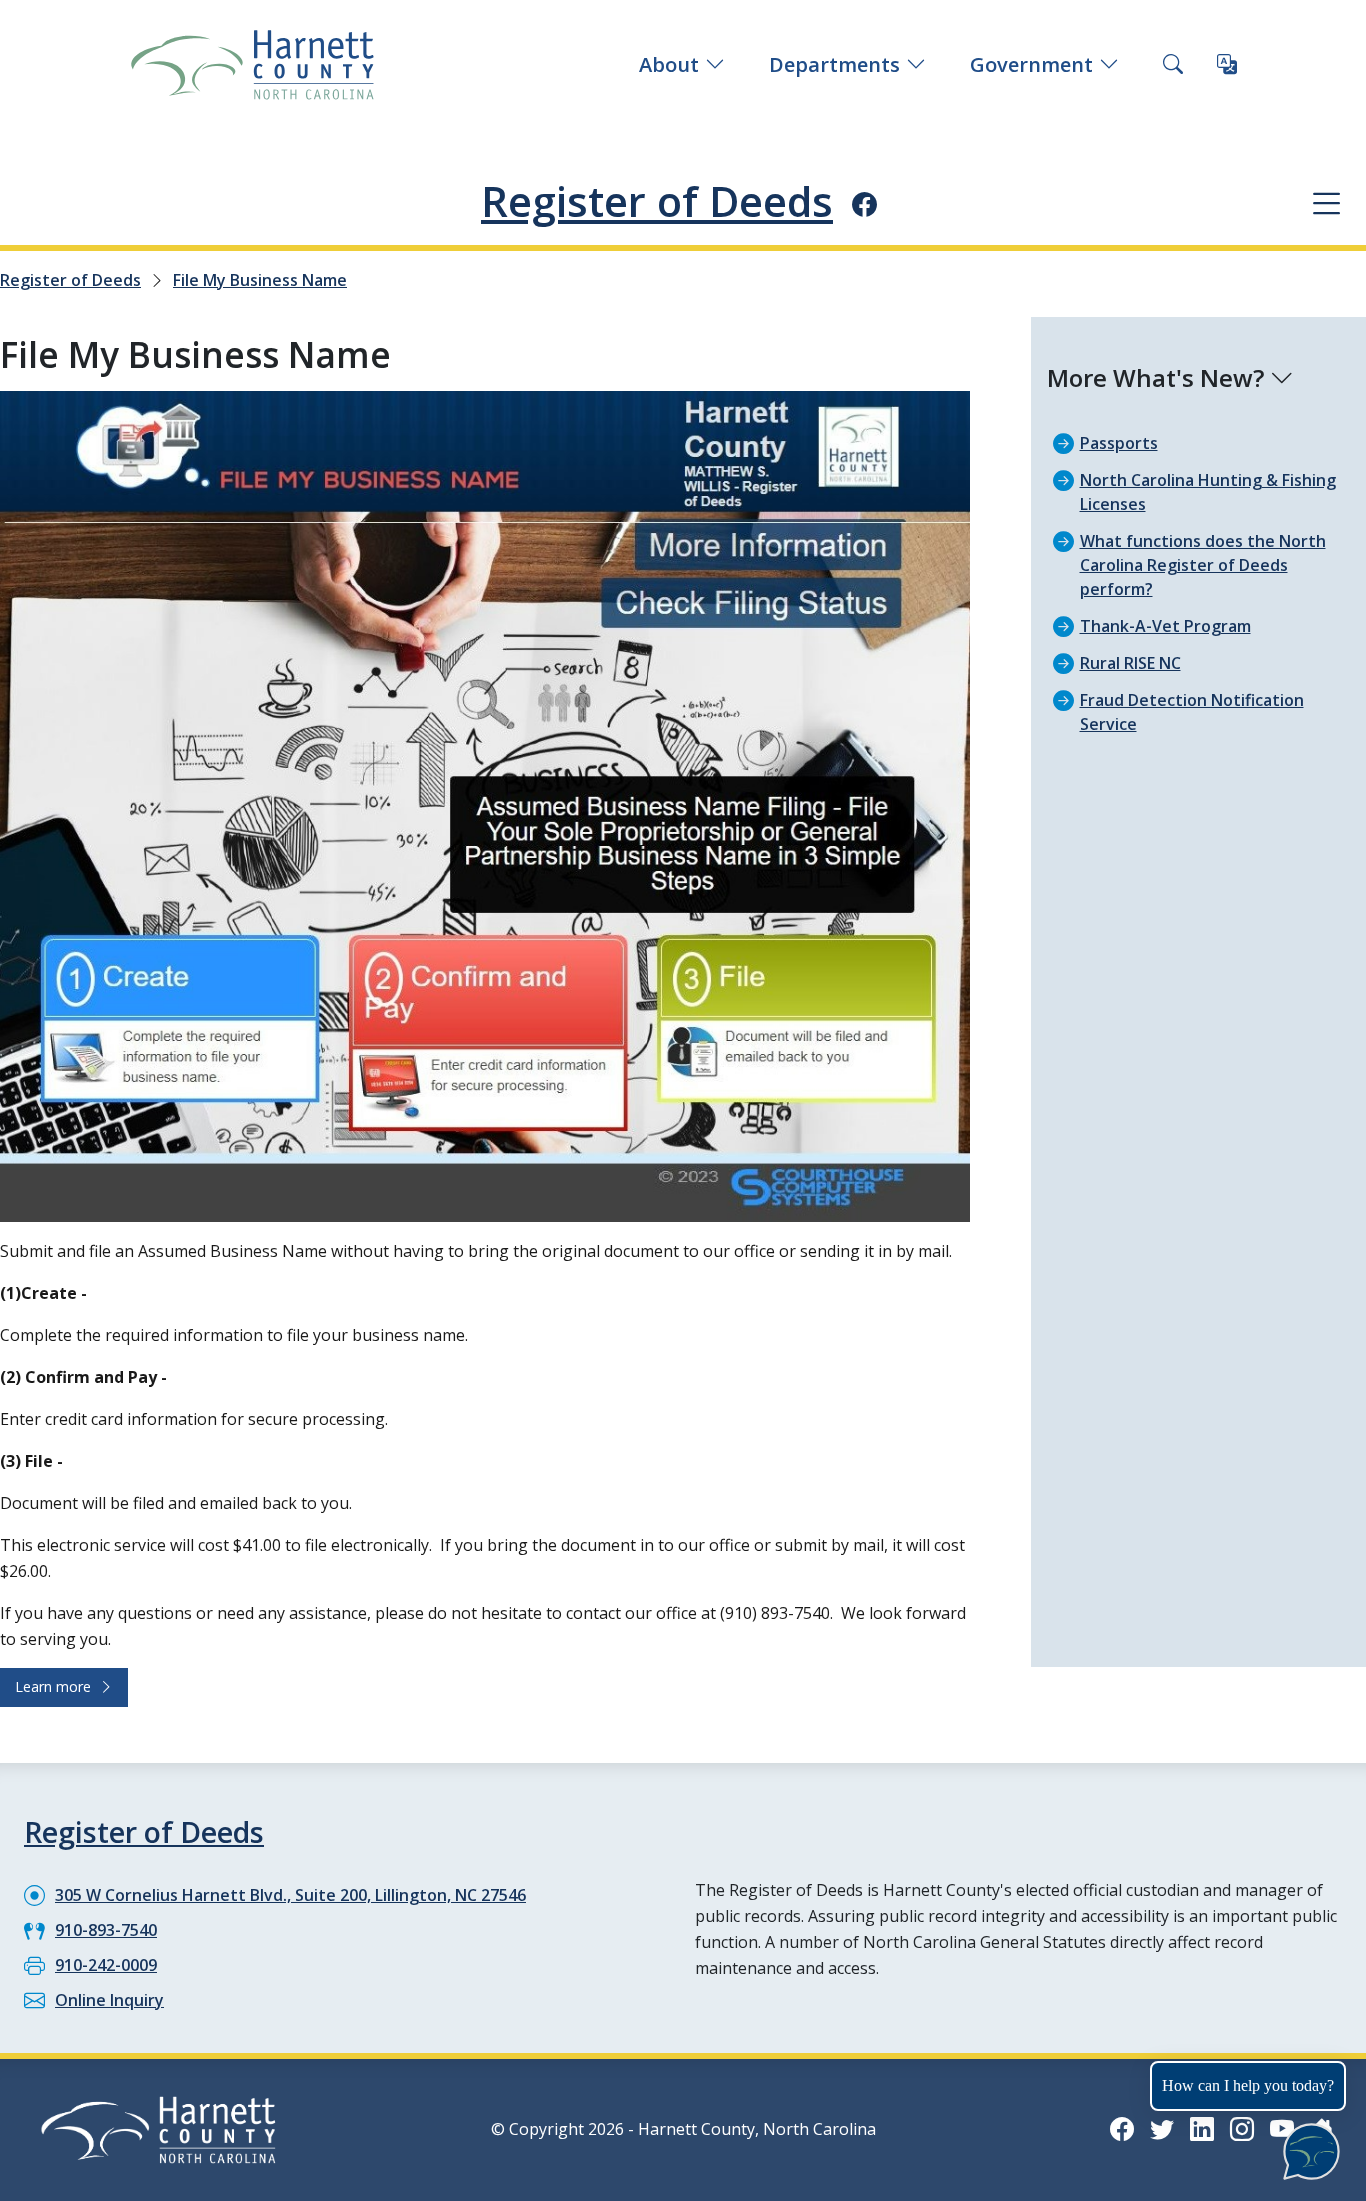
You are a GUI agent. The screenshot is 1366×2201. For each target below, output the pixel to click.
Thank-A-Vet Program (1165, 626)
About (669, 64)
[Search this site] (1173, 65)
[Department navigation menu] (1326, 202)
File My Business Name (260, 280)
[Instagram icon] (1242, 2128)
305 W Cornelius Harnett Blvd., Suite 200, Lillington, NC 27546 (290, 1895)
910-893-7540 (106, 1930)
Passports (1119, 443)
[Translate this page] (1227, 65)
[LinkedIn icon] (1202, 2128)
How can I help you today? (1248, 2085)
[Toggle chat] (1307, 2147)
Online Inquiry (109, 2000)
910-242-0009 (106, 1965)
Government (1031, 64)
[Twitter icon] (1162, 2128)
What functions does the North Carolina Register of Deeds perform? (1203, 565)
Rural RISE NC (1130, 663)
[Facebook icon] (864, 204)
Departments (834, 64)
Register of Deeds (657, 201)
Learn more (57, 1686)
